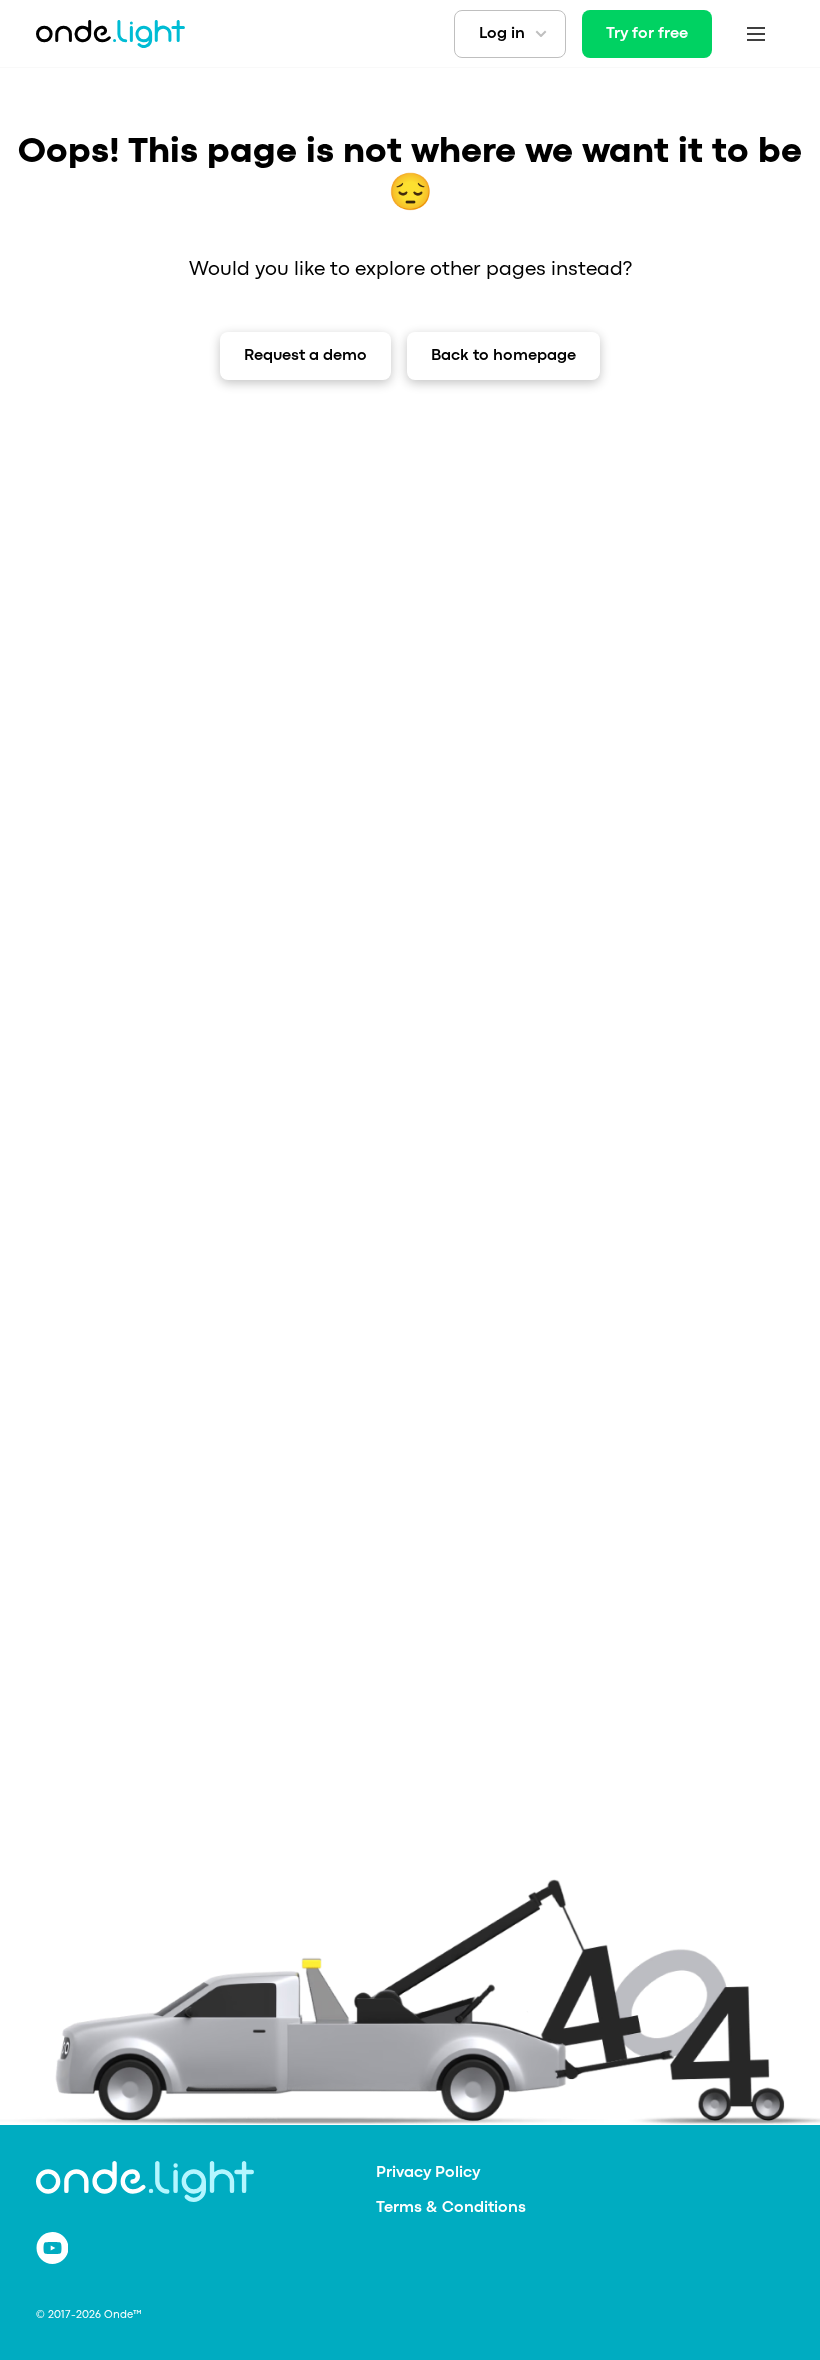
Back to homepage (503, 356)
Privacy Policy (428, 2173)
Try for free (647, 34)
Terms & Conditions (451, 2208)
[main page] (110, 34)
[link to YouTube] (52, 2248)
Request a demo (305, 356)
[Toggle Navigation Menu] (756, 34)
